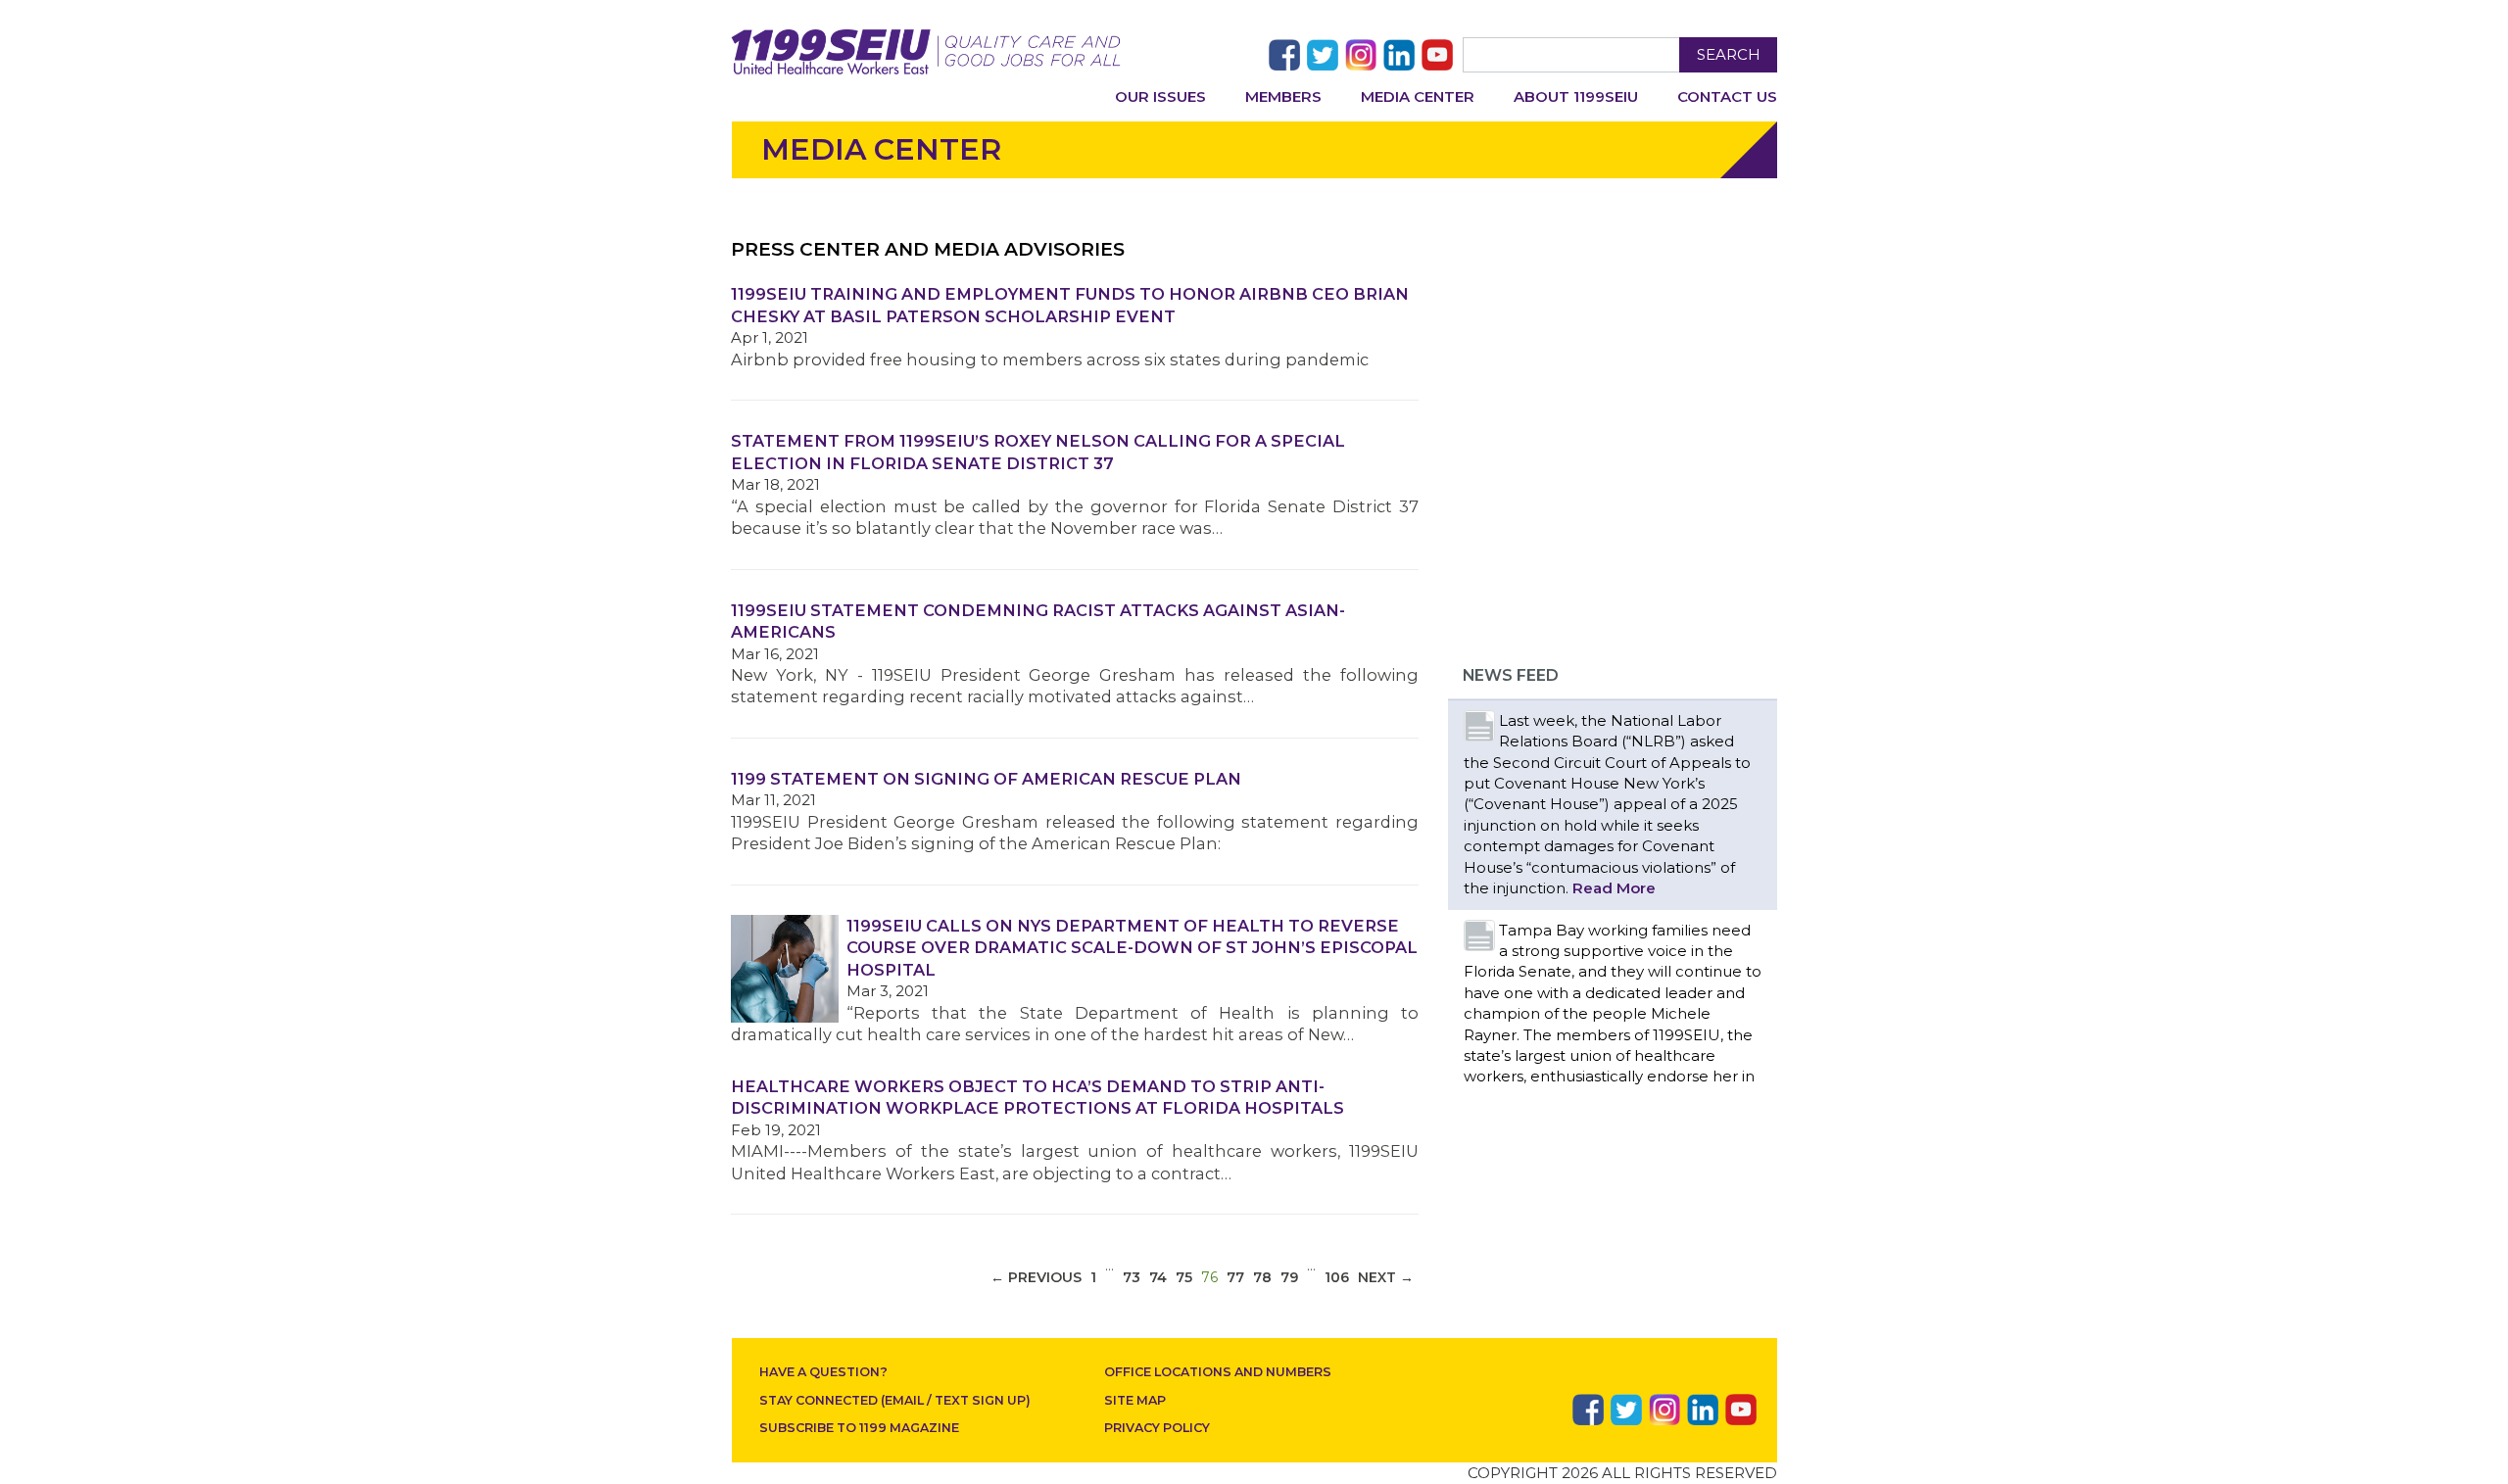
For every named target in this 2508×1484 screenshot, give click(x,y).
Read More (1614, 888)
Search (1729, 54)
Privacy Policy (1157, 1428)
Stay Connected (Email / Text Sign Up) (895, 1400)
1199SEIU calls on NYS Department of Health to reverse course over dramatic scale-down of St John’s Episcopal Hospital (1132, 948)
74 (1158, 1277)
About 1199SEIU (1576, 96)
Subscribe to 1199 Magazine (859, 1428)
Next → (1386, 1277)
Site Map (1135, 1400)
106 (1337, 1277)
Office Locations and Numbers (1218, 1372)
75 (1184, 1277)
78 (1262, 1277)
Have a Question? (823, 1372)
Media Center (1418, 96)
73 (1132, 1277)
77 (1235, 1277)
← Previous (1036, 1277)
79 (1289, 1277)
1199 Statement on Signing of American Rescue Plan (986, 779)
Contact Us (1727, 96)
